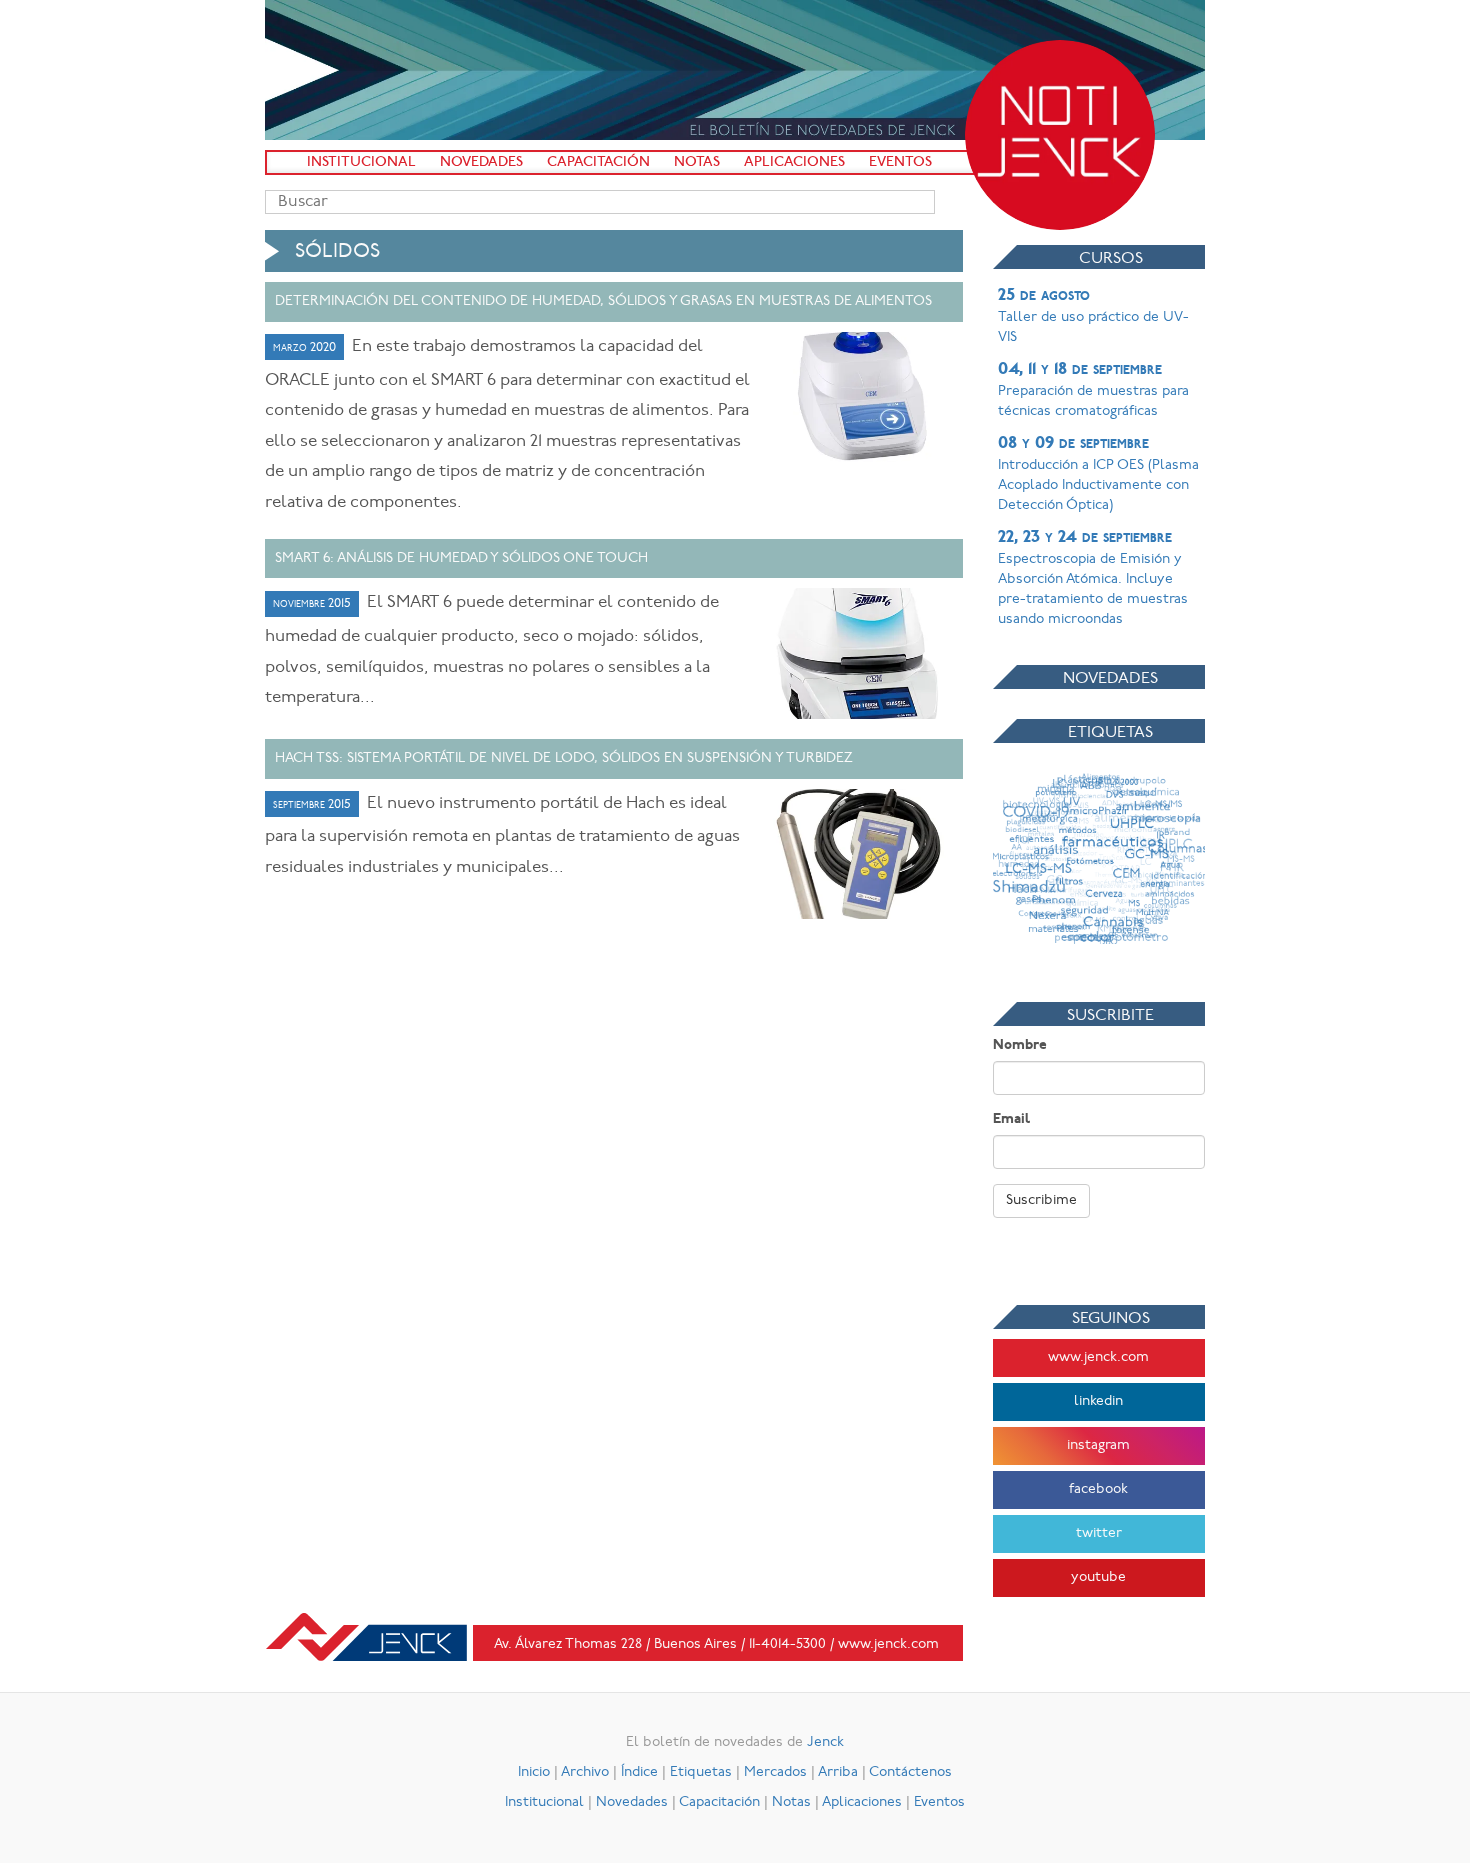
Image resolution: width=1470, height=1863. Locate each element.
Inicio (534, 1772)
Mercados (775, 1772)
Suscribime (1041, 1200)
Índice (639, 1772)
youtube (1098, 1577)
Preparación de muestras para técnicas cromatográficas (1093, 390)
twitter (1099, 1533)
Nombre (1020, 1045)
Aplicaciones (794, 162)
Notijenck (1060, 135)
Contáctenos (910, 1772)
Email (1011, 1119)
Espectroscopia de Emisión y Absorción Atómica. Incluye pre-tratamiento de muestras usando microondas (1093, 578)
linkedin (1098, 1401)
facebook (1098, 1489)
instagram (1098, 1445)
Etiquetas (701, 1772)
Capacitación (598, 162)
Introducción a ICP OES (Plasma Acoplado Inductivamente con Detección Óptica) (1098, 474)
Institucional (361, 162)
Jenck (825, 1742)
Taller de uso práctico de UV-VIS (1093, 316)
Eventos (900, 162)
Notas (697, 162)
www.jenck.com (1098, 1357)
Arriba (838, 1772)
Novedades (481, 162)
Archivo (585, 1772)
